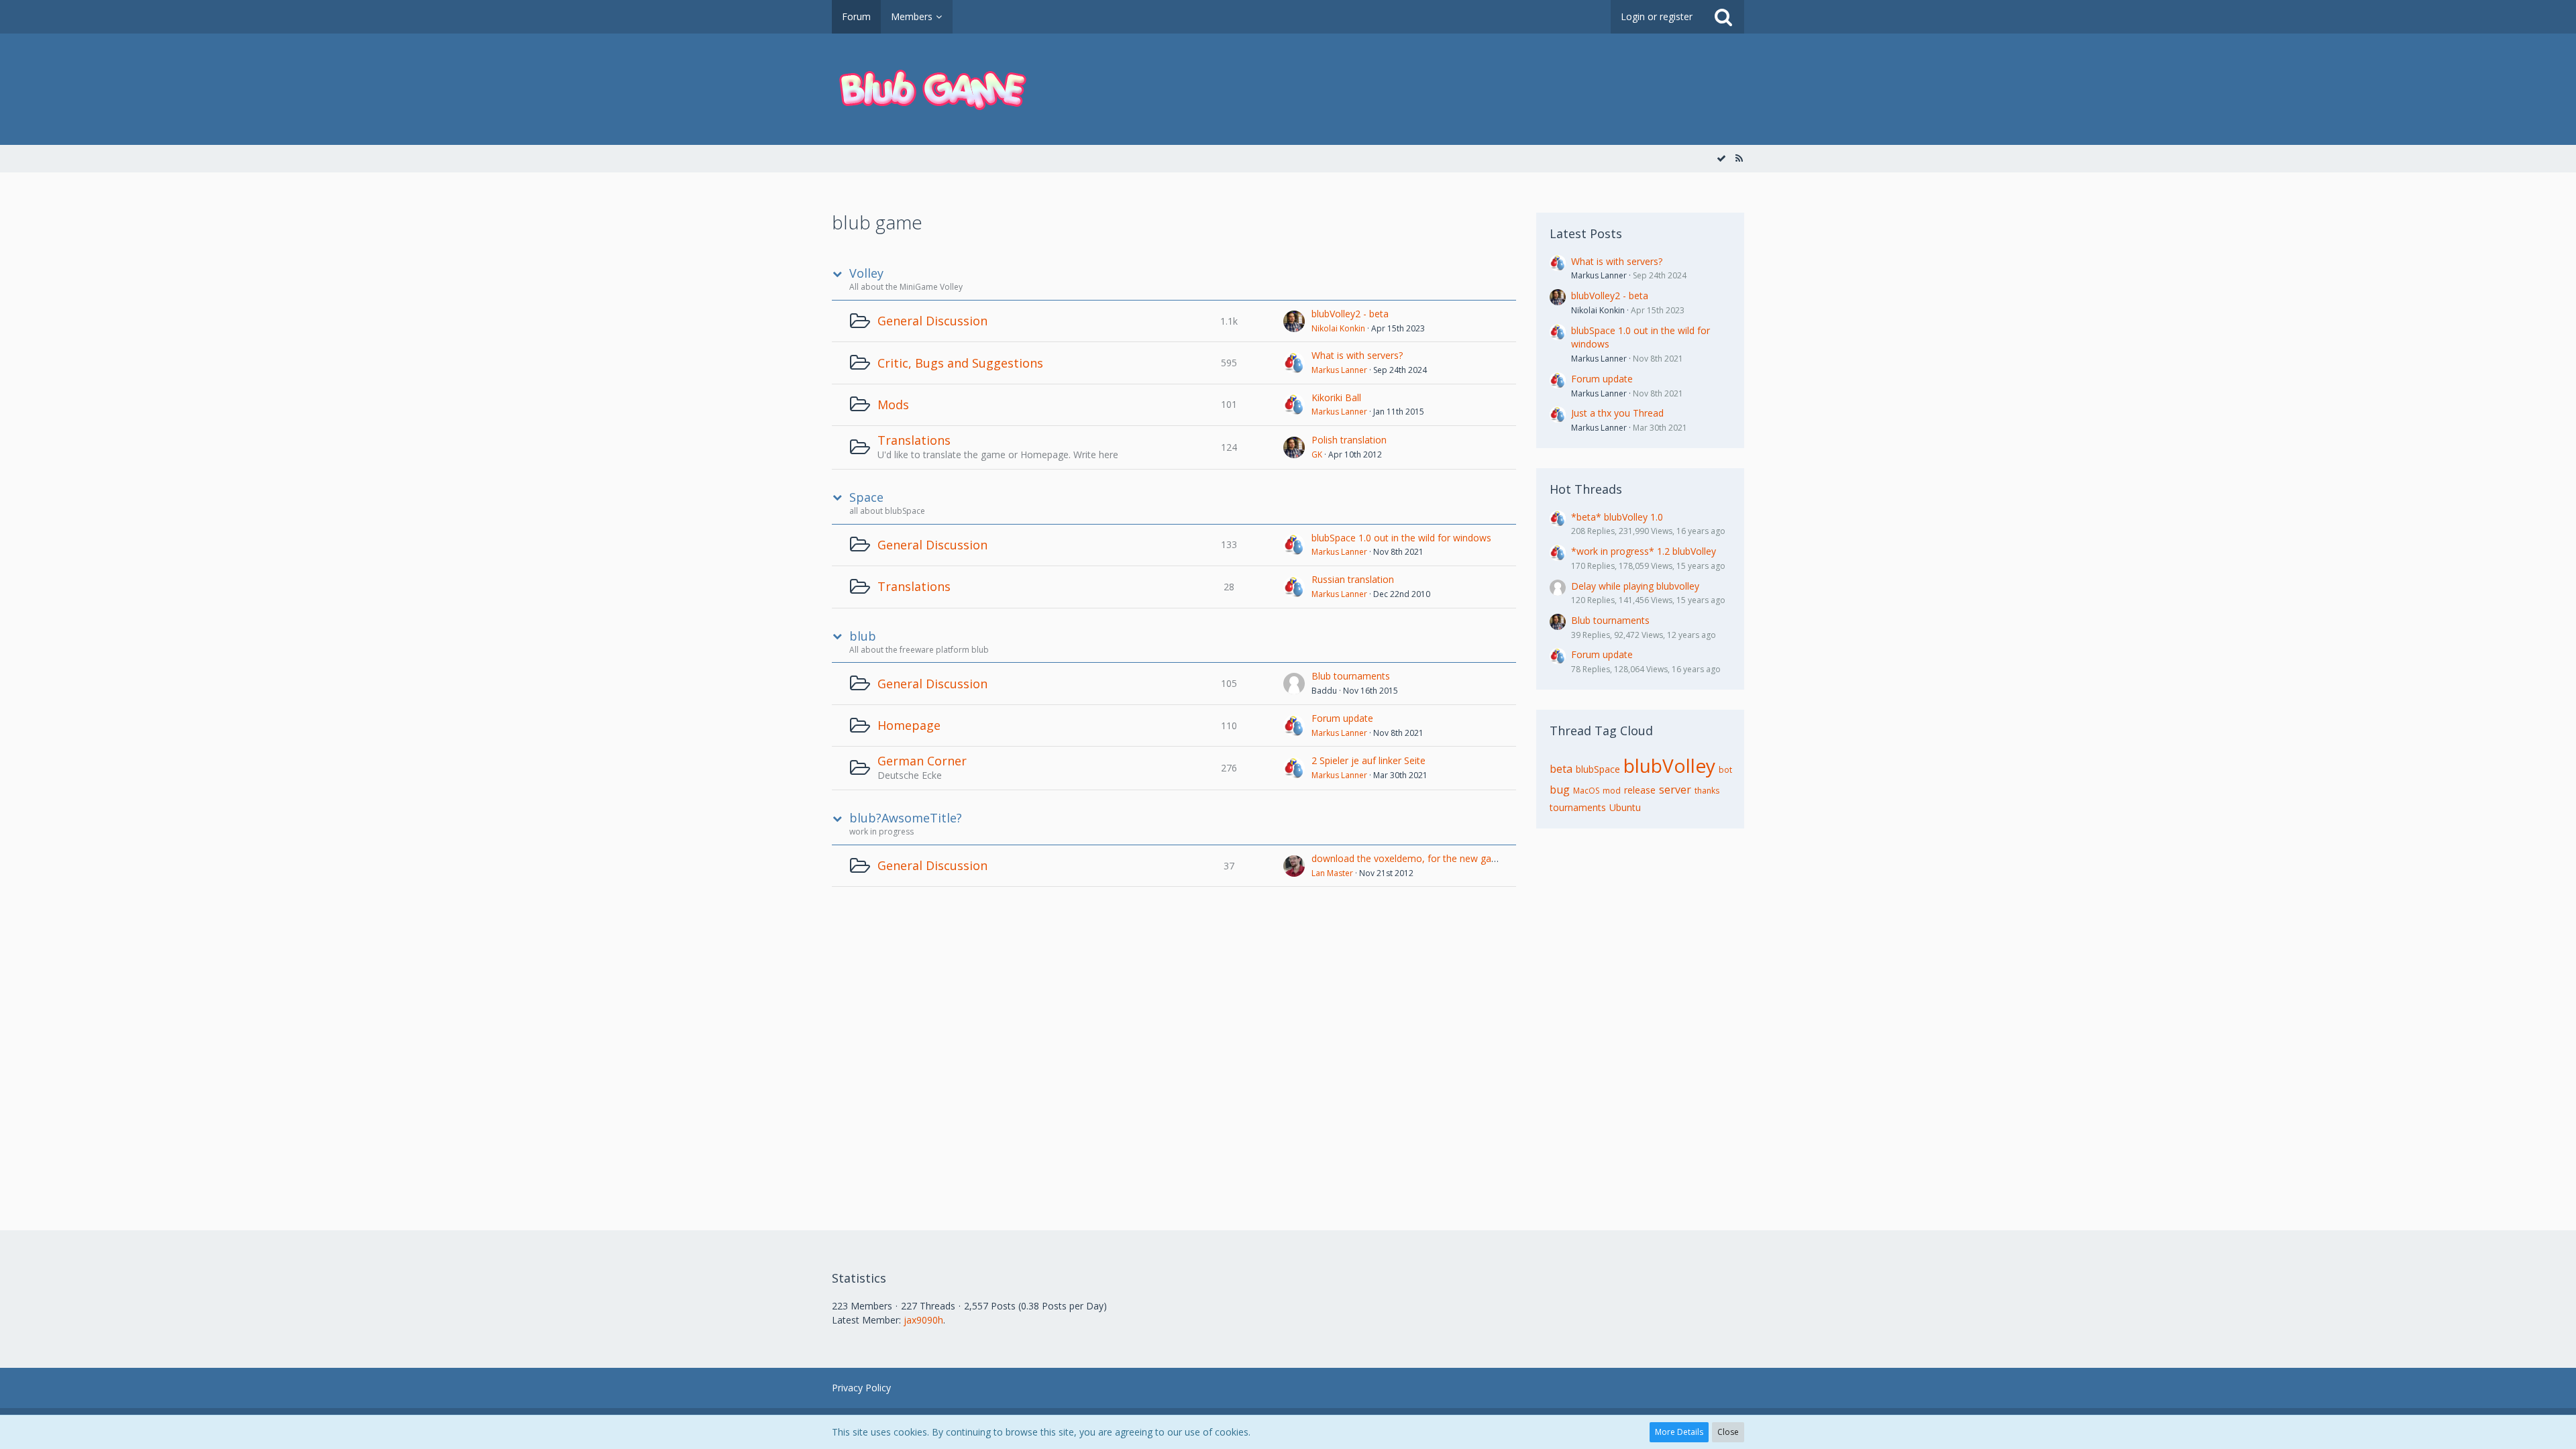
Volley (866, 273)
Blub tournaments (1351, 676)
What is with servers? (1357, 355)
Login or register (1657, 16)
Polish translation (1349, 440)
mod (1612, 791)
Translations (914, 440)
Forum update (1342, 718)
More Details (1679, 1432)
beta (1561, 769)
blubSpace (1598, 769)
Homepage (909, 725)
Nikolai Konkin (1338, 328)
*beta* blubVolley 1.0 (1617, 517)
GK (1317, 454)
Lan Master (1332, 873)
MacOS (1586, 791)
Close (1728, 1432)
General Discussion (932, 321)
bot (1725, 770)
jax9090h (923, 1320)
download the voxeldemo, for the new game (1408, 858)
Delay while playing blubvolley (1635, 586)
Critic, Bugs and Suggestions (960, 363)
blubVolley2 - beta (1350, 314)
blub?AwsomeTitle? (906, 818)
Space (866, 497)
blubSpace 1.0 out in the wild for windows (1401, 538)
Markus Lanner (1339, 370)
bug (1560, 790)
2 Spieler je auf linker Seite (1368, 760)
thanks (1707, 791)
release (1640, 790)
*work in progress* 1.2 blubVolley (1644, 551)
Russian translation (1353, 579)
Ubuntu (1625, 807)
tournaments (1578, 807)
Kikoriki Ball (1336, 397)
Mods (893, 405)
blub (863, 636)
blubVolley (1669, 765)
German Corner (922, 761)
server (1675, 790)
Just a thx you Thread (1617, 413)
